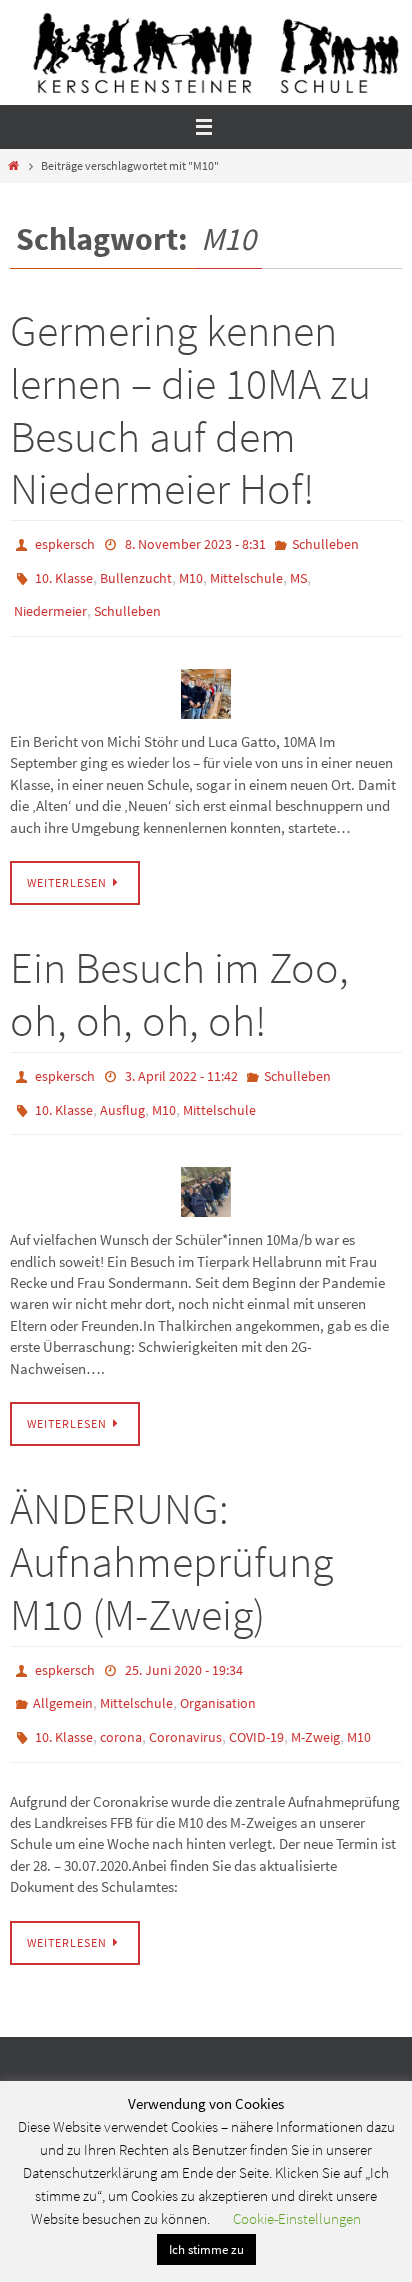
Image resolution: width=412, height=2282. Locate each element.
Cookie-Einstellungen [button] (297, 2218)
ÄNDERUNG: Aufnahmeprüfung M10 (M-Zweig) (171, 1538)
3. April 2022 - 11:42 (181, 1061)
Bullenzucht (136, 572)
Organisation (218, 1675)
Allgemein (63, 1675)
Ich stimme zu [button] (206, 2249)
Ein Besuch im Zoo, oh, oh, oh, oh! (179, 981)
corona (121, 1704)
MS (298, 572)
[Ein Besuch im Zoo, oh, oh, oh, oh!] (206, 1169)
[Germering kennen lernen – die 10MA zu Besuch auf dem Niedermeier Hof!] (206, 680)
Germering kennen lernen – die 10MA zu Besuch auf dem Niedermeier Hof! (190, 409)
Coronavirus (185, 1704)
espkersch (65, 543)
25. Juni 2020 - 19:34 (184, 1646)
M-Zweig (315, 1704)
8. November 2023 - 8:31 (195, 543)
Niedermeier (50, 601)
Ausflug (122, 1090)
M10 (191, 572)
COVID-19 (256, 1704)
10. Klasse (64, 572)
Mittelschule (246, 572)
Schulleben (325, 543)
